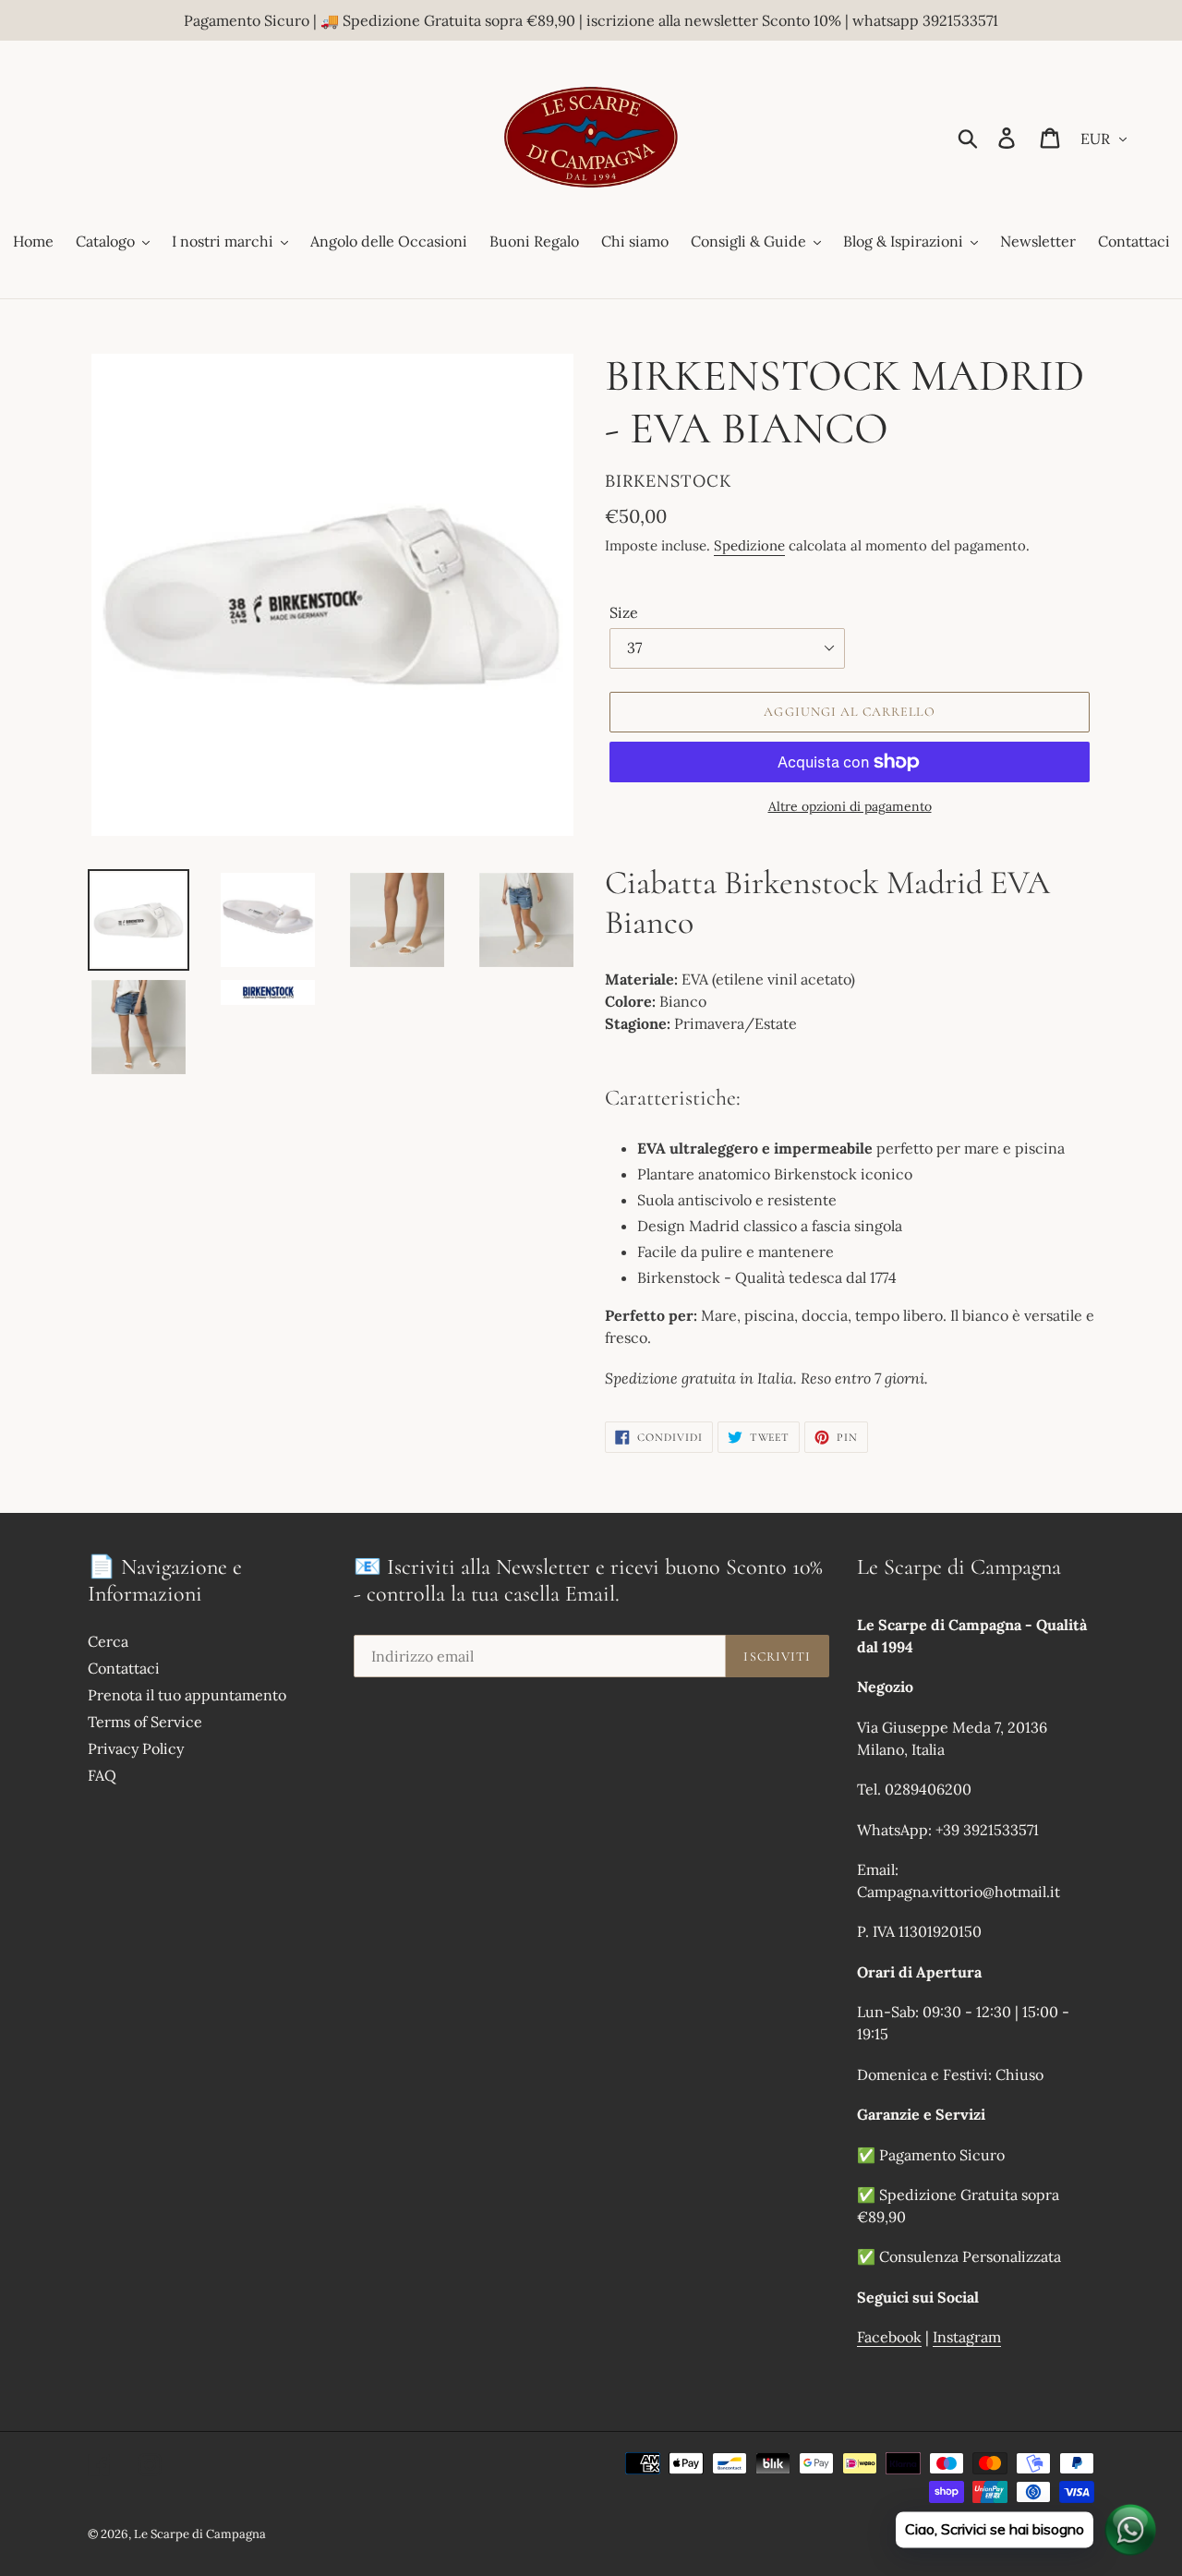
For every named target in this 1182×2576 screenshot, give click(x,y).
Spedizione (749, 545)
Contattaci (124, 1668)
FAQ (102, 1775)
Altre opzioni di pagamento (850, 806)
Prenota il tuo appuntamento (187, 1695)
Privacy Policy (136, 1748)
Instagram (967, 2337)
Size (624, 612)
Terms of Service (145, 1722)
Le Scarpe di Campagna (200, 2534)
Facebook (889, 2337)
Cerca (108, 1641)
